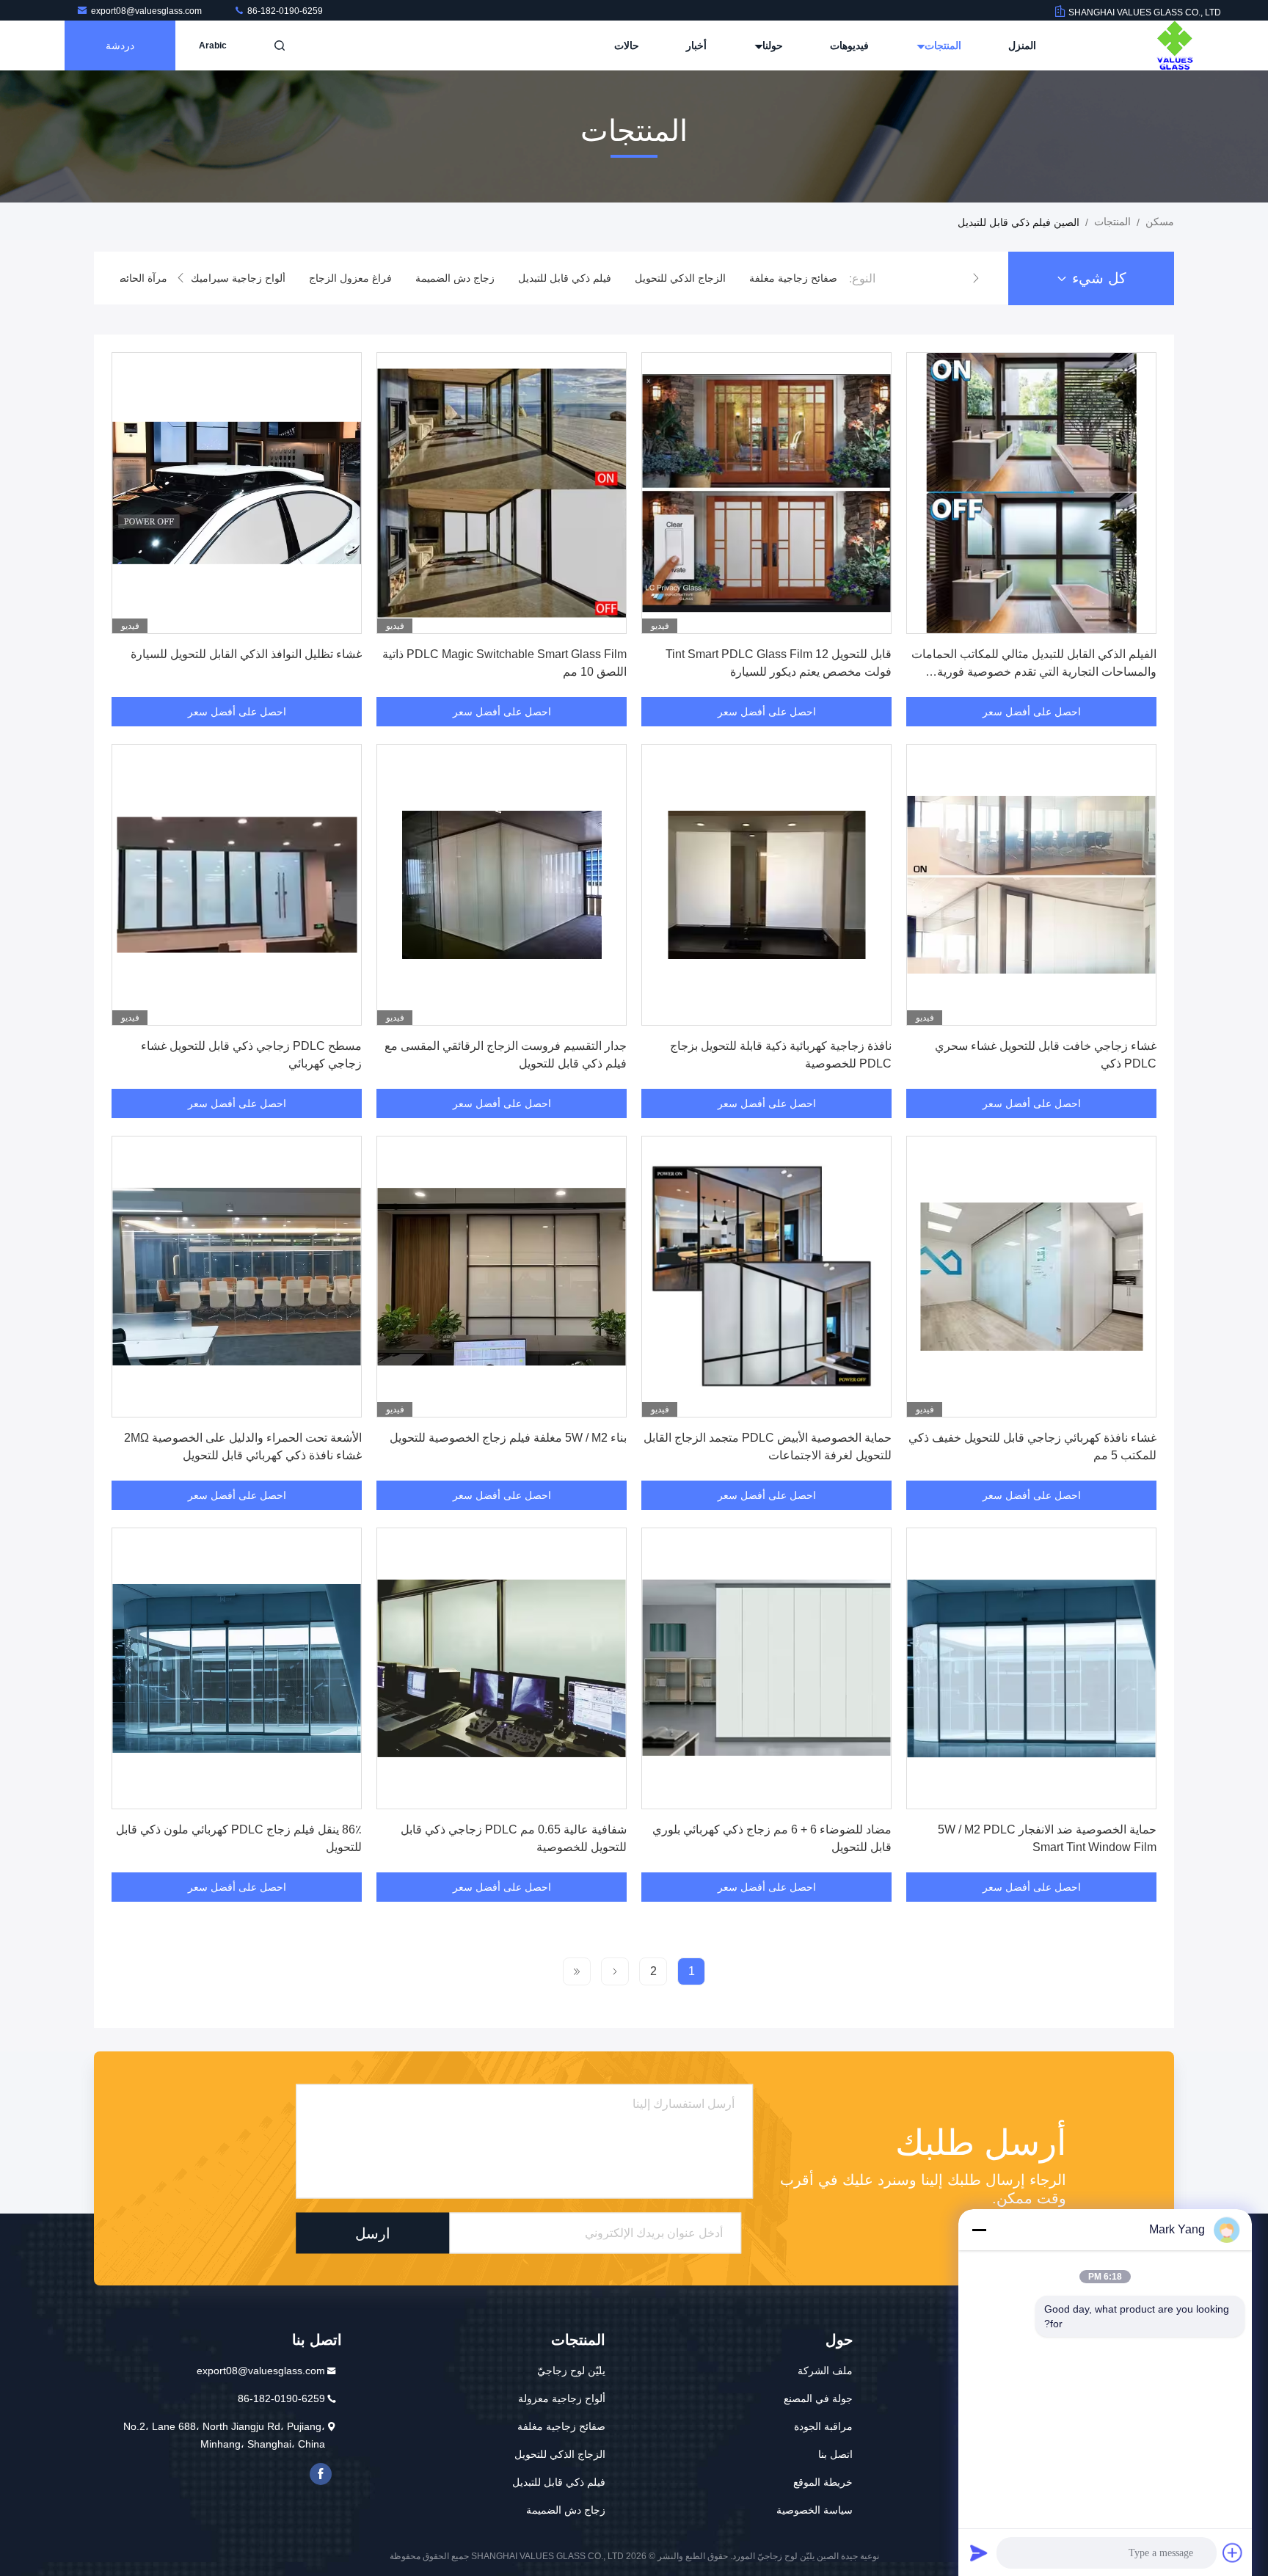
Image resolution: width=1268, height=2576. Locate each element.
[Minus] (979, 2230)
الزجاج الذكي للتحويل (792, 278)
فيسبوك (321, 2474)
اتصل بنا (835, 2454)
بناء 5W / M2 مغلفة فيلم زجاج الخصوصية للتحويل (508, 1438)
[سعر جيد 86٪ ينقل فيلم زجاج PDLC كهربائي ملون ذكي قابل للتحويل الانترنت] (237, 1668)
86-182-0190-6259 (284, 11)
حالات (627, 45)
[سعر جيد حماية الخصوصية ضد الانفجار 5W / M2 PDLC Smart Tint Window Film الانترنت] (1031, 1668)
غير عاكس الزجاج (139, 278)
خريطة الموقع (823, 2482)
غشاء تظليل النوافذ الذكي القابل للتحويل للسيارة (246, 654)
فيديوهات (849, 45)
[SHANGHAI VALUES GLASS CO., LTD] (1175, 45)
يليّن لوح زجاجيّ (571, 2371)
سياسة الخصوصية (815, 2510)
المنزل (1022, 45)
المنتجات (941, 45)
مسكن (1160, 222)
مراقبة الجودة (823, 2426)
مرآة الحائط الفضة (239, 278)
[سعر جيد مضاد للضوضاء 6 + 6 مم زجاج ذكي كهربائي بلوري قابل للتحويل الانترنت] (766, 1668)
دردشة (120, 45)
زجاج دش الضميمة (566, 278)
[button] (976, 278)
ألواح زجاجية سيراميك (350, 278)
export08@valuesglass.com (147, 11)
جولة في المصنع (818, 2398)
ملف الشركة (825, 2371)
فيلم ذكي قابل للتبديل (676, 278)
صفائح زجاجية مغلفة (561, 2426)
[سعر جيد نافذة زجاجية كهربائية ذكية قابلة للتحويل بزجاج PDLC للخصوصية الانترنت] (766, 885)
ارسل (373, 2233)
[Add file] (1233, 2553)
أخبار (696, 45)
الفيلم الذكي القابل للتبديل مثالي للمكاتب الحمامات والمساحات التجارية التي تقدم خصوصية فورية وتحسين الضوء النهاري (1034, 672)
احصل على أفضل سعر (1032, 712)
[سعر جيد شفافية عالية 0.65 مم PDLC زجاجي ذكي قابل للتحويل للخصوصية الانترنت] (502, 1668)
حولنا (771, 45)
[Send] (979, 2553)
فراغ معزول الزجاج (462, 278)
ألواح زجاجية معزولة (562, 2398)
